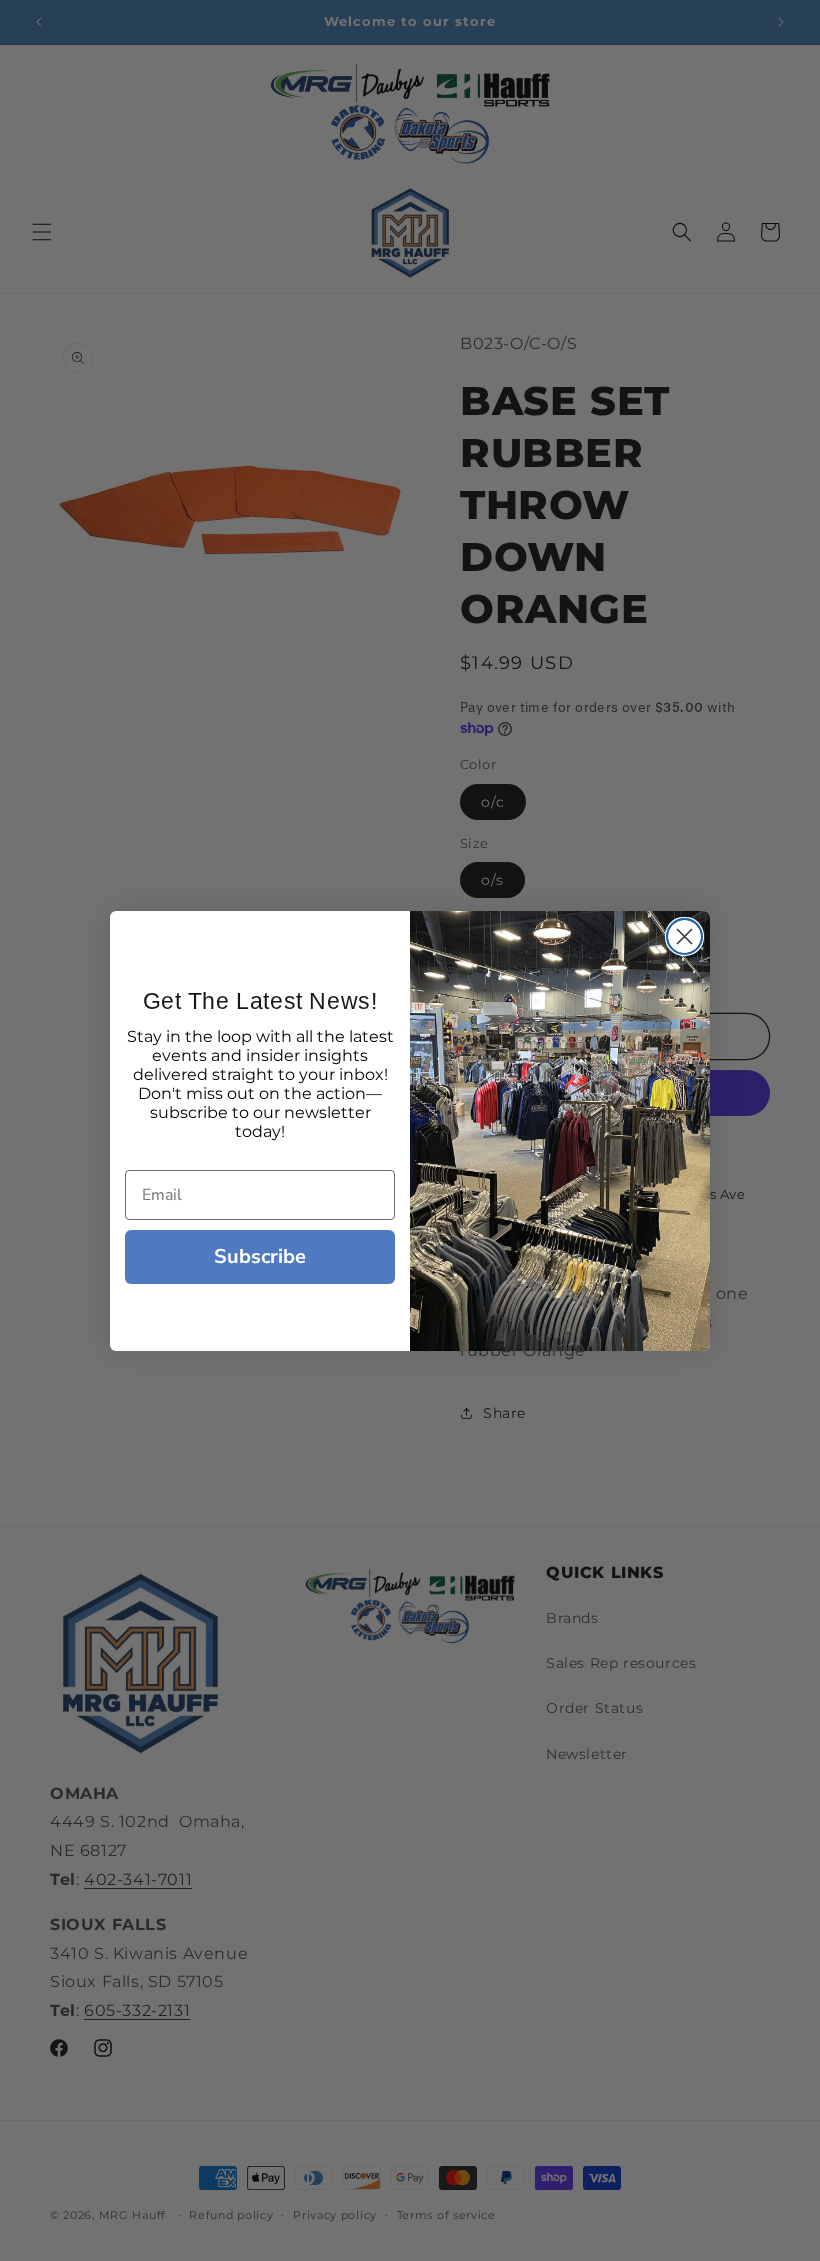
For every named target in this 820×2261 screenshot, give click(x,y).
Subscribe (260, 1256)
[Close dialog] (684, 936)
